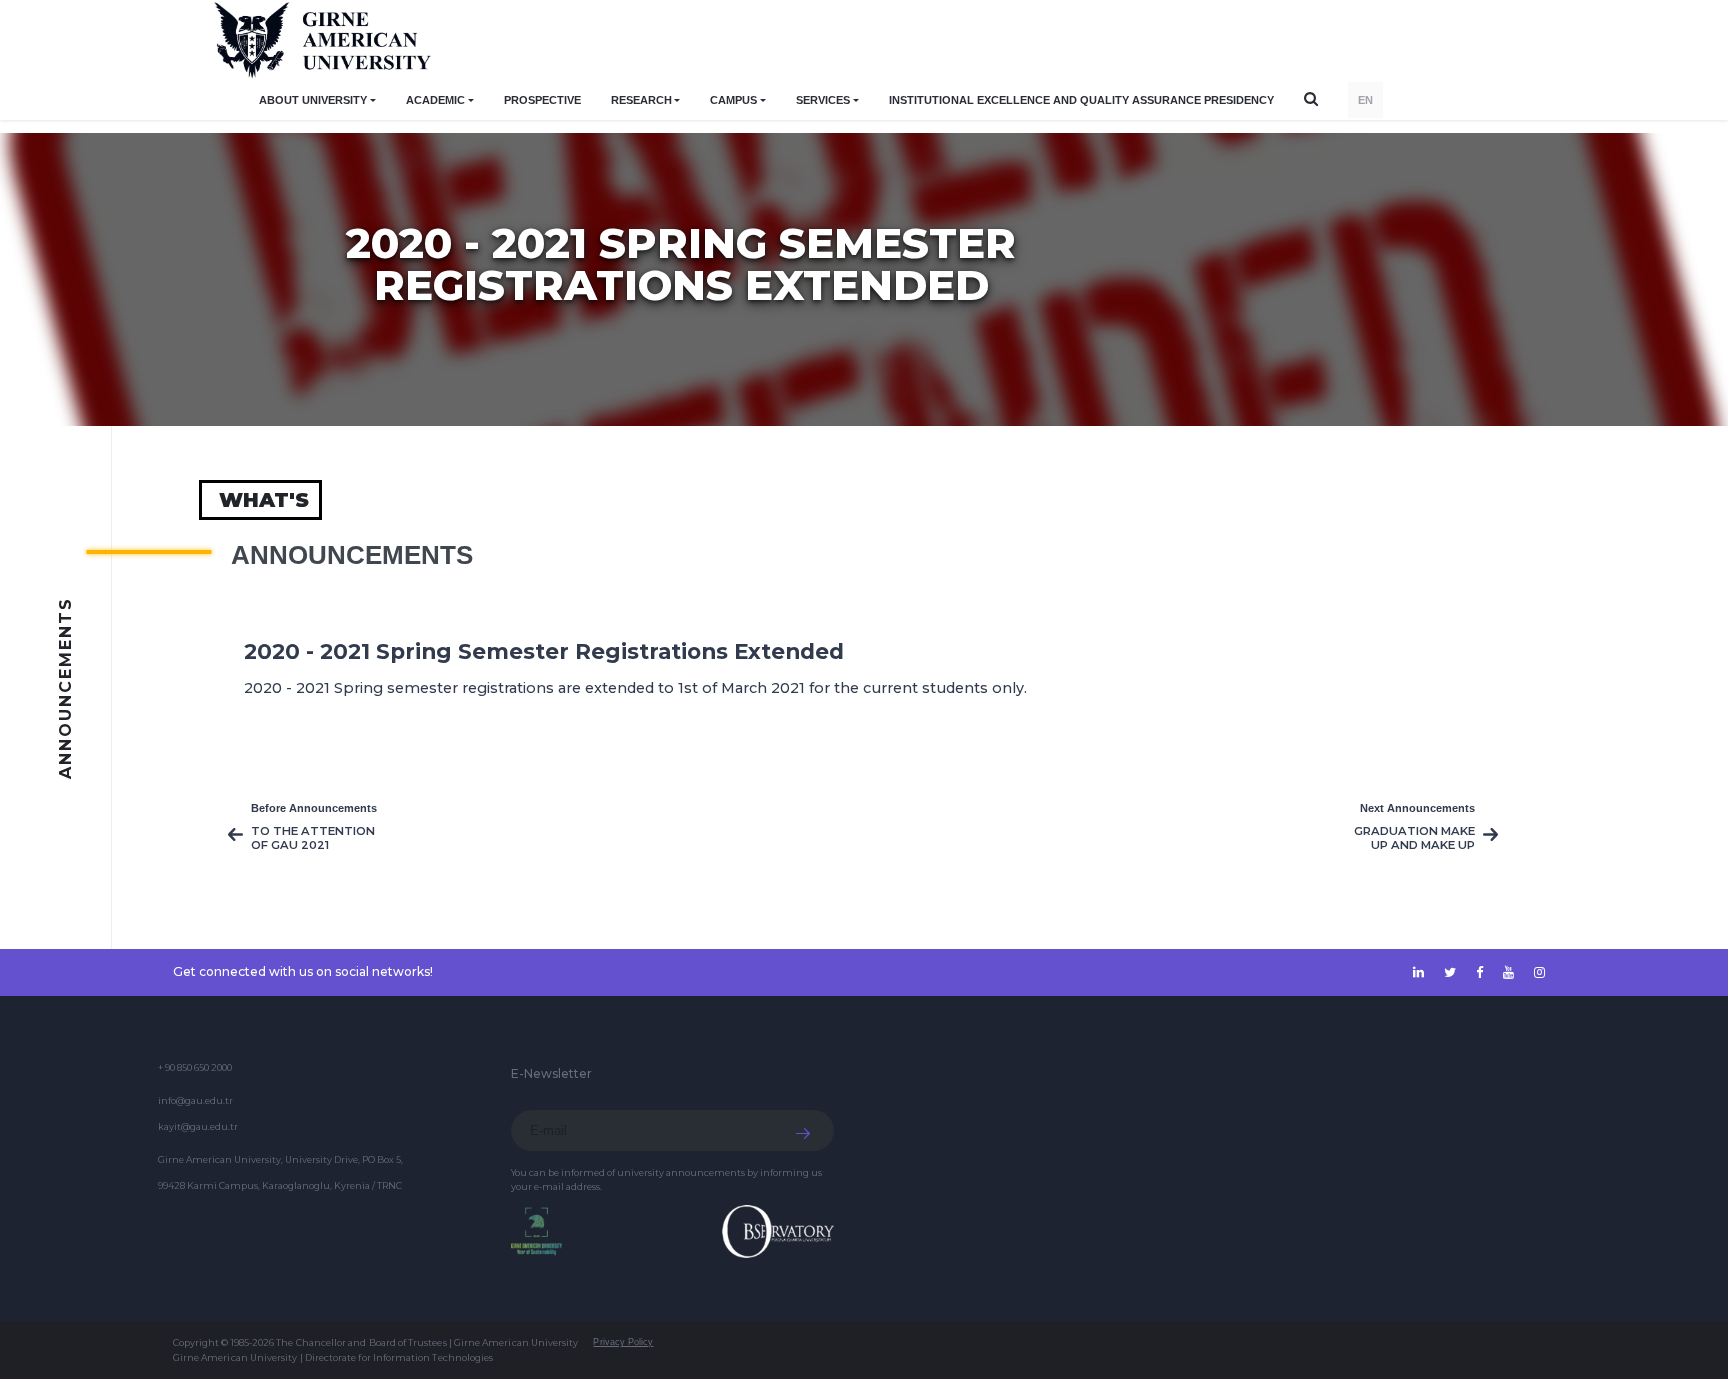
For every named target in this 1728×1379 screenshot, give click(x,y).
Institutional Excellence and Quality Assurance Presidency (1081, 100)
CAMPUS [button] (733, 100)
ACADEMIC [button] (435, 100)
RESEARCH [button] (641, 100)
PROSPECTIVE (542, 100)
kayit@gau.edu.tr (198, 1126)
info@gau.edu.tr (195, 1100)
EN (1365, 100)
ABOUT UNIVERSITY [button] (313, 100)
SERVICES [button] (823, 100)
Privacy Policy (623, 1342)
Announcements (352, 555)
